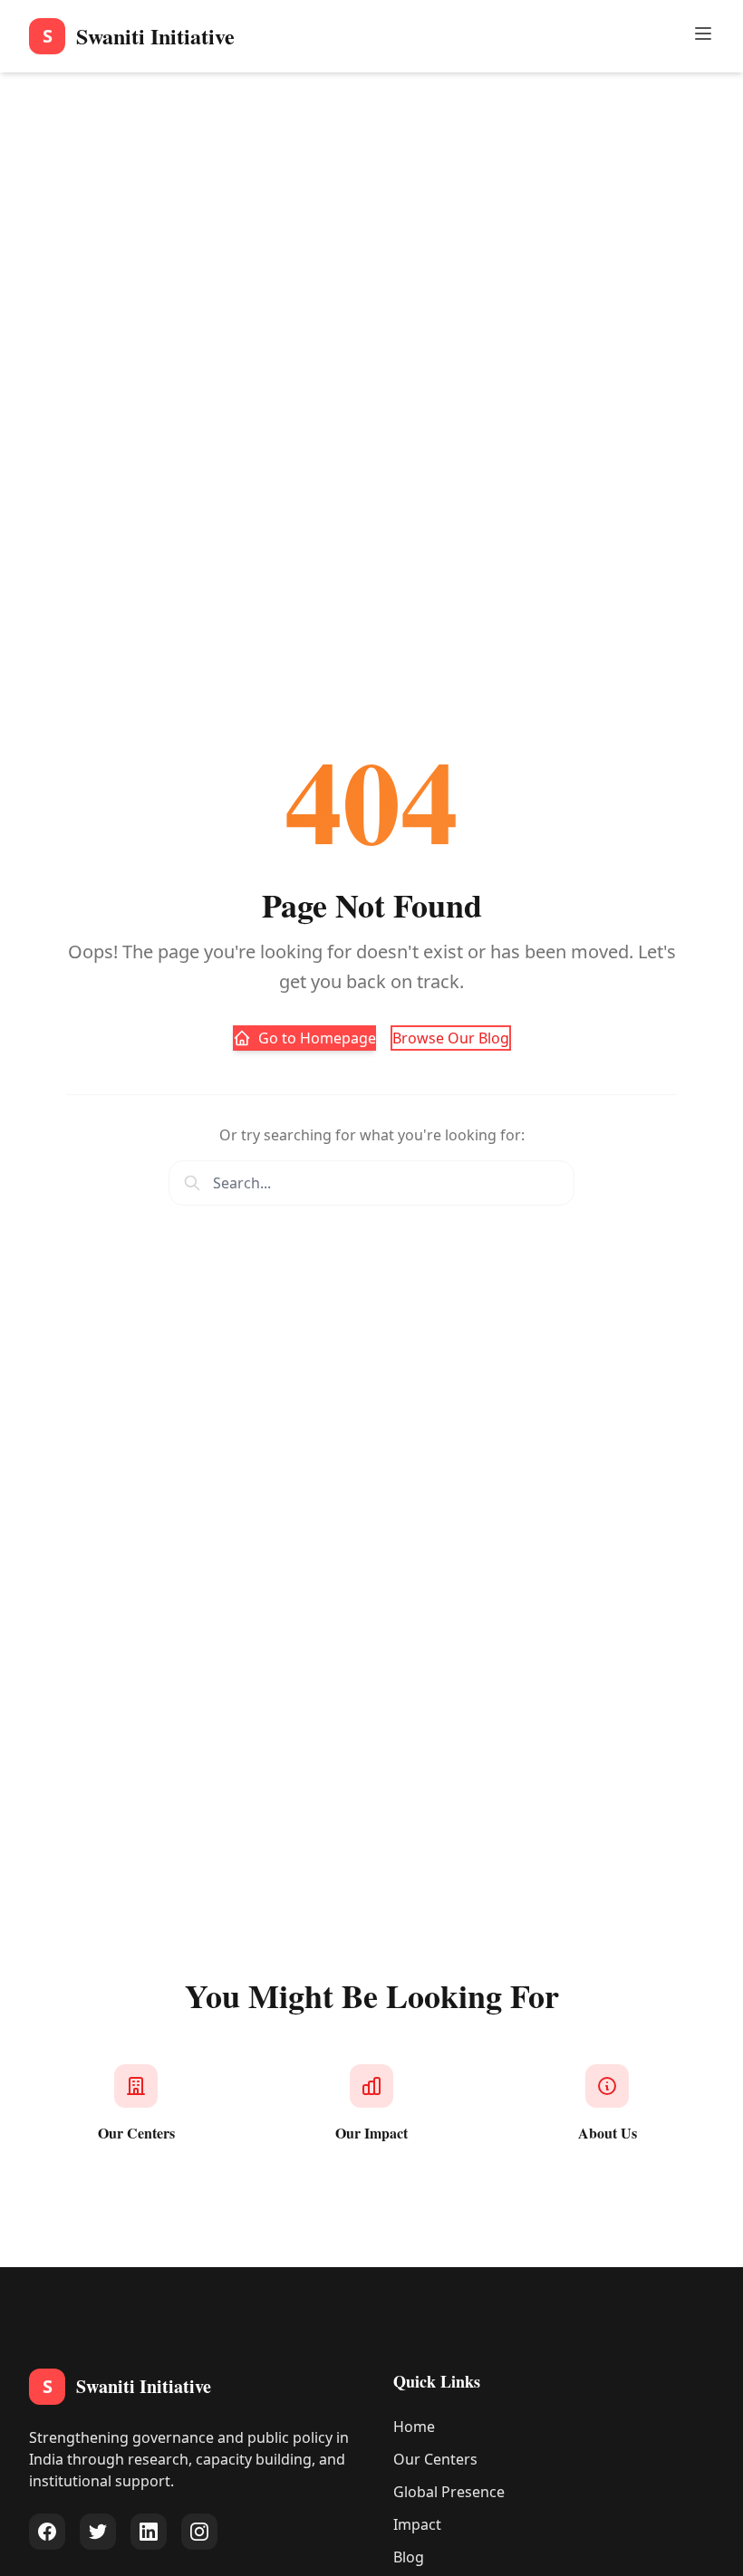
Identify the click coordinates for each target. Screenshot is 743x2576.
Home (414, 2427)
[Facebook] (47, 2532)
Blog (409, 2557)
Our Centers (435, 2459)
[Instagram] (199, 2532)
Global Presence (449, 2492)
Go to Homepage (317, 1038)
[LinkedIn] (149, 2532)
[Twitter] (98, 2532)
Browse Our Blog (451, 1038)
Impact (417, 2524)
